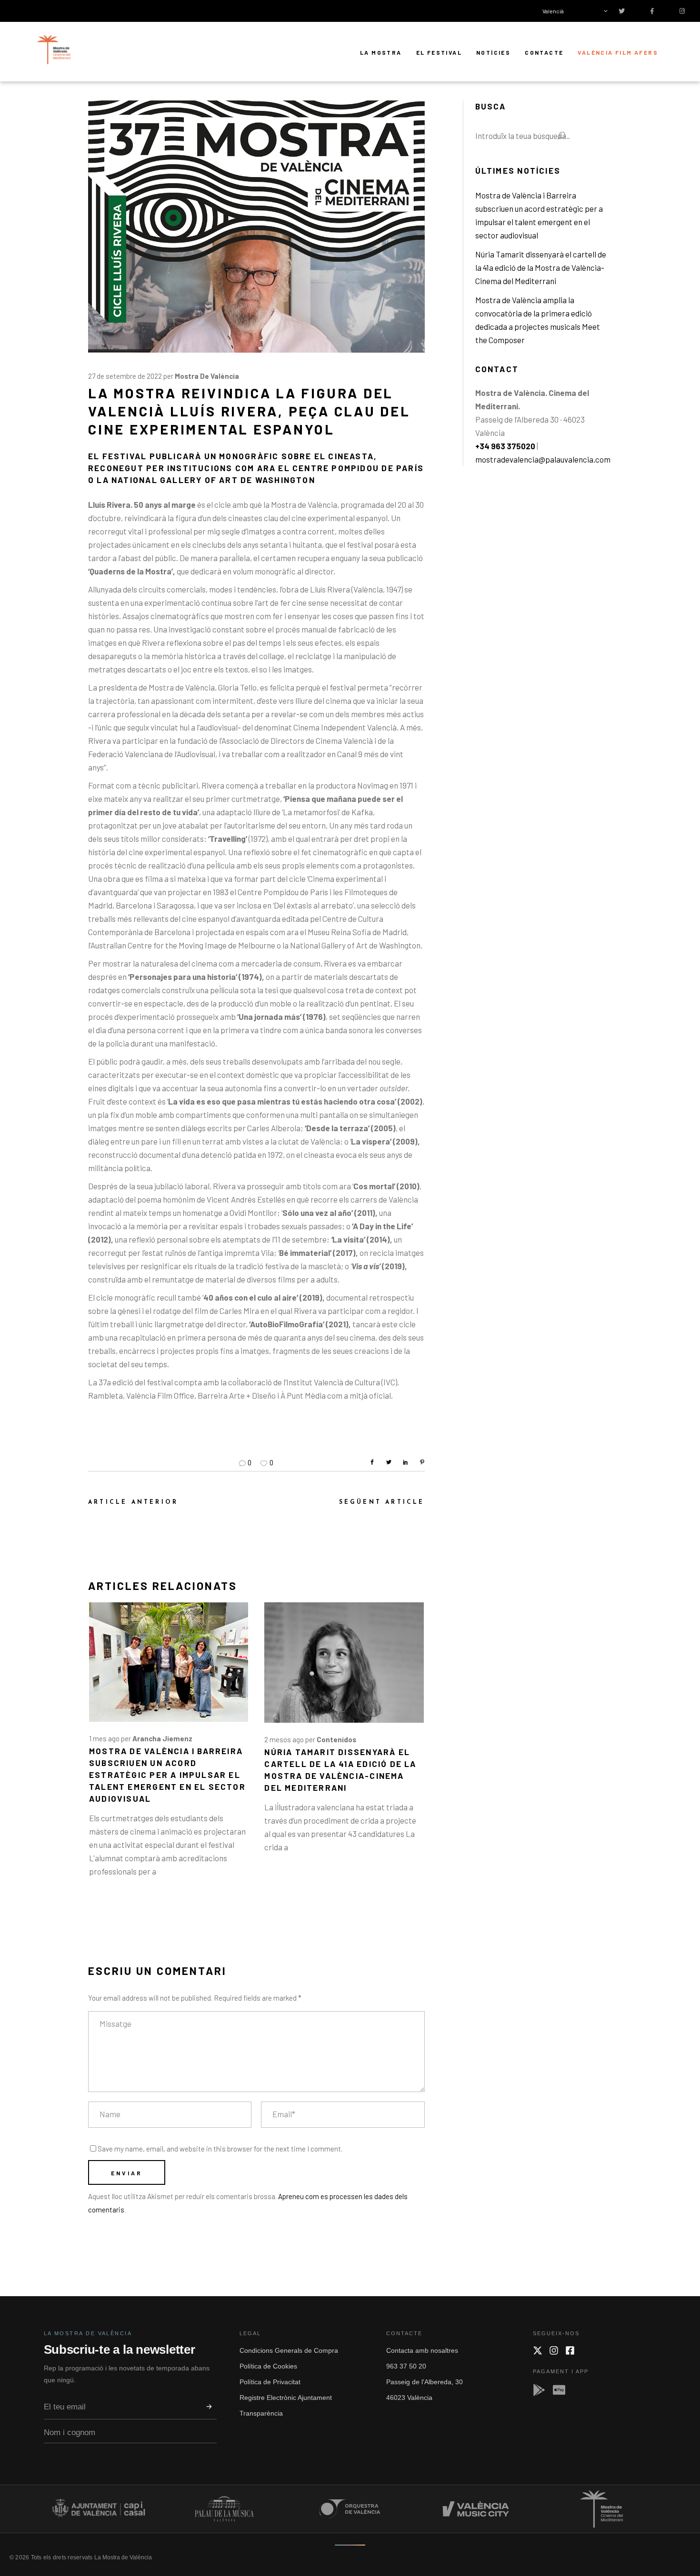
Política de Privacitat (270, 2382)
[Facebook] (570, 2350)
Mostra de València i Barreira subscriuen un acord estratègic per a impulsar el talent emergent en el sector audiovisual (167, 1775)
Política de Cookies (268, 2366)
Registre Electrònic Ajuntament (286, 2398)
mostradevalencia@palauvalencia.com (543, 459)
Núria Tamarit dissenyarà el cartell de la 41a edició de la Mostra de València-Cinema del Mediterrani (541, 267)
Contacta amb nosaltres (422, 2350)
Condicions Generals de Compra (289, 2350)
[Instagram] (554, 2350)
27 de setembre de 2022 (125, 376)
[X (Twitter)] (538, 2350)
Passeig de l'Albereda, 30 (425, 2382)
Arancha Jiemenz (162, 1738)
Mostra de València (207, 376)
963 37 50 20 (406, 2366)
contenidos (336, 1739)
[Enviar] (209, 2407)
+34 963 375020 (505, 446)
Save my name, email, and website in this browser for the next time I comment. (220, 2149)
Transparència (261, 2413)
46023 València (409, 2398)
